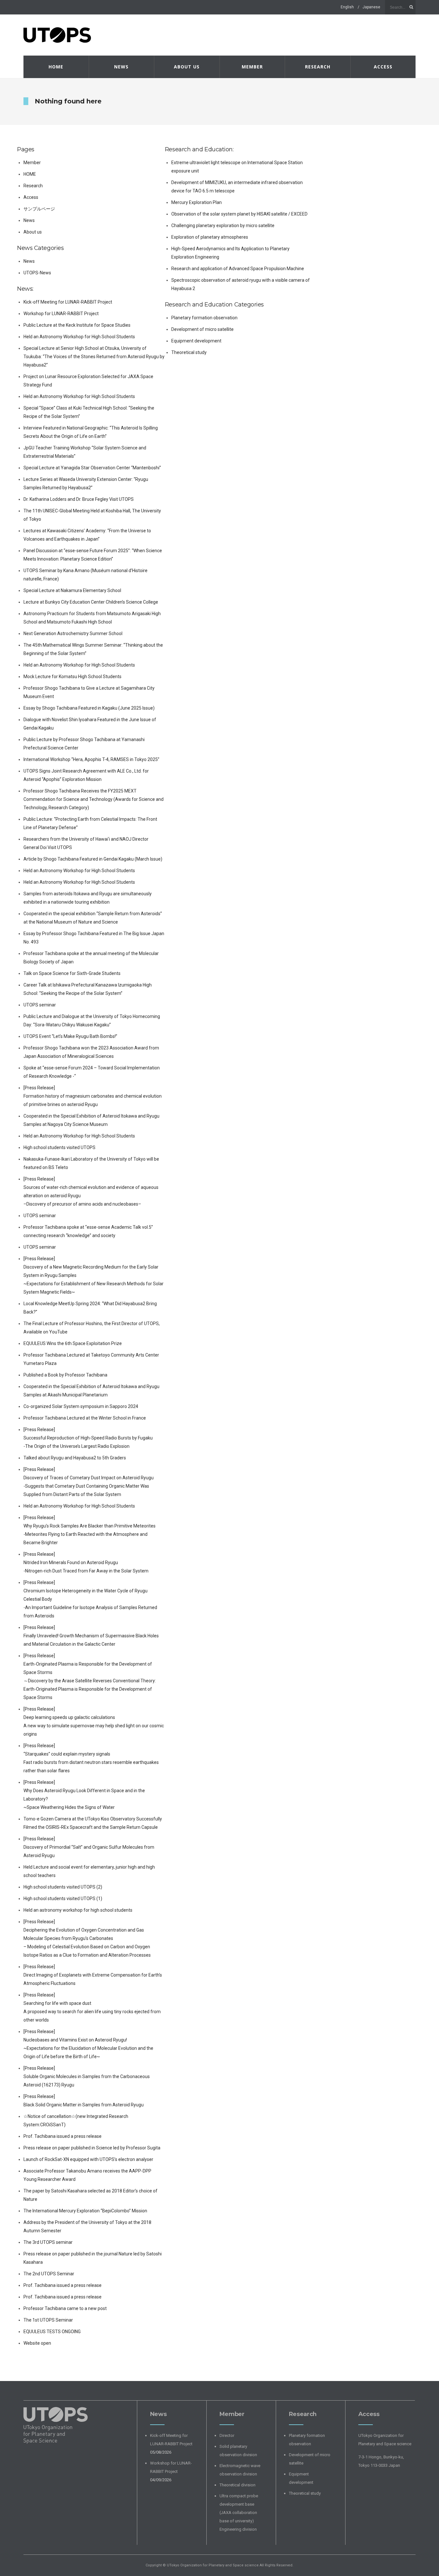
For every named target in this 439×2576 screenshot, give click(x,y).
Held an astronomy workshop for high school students (78, 1910)
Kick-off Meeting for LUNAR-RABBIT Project (68, 302)
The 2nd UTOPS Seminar (49, 2274)
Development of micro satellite (202, 329)
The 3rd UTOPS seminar (50, 2242)
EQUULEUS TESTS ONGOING (52, 2332)
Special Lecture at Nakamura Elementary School (72, 590)
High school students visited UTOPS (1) (63, 1899)
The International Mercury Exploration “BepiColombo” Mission (85, 2211)
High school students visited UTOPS (59, 1147)
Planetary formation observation (204, 318)
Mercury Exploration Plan (197, 202)
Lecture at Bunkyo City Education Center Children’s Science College (91, 602)
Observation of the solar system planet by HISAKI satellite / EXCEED (239, 214)
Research (318, 67)
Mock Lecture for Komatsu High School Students (72, 677)
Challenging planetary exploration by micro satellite (223, 226)
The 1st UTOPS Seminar (48, 2320)
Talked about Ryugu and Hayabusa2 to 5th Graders (75, 1458)
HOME (56, 67)
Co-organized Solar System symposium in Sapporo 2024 (81, 1406)
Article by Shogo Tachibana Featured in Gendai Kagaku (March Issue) (93, 859)
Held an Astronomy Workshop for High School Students (79, 337)
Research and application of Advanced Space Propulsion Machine (238, 269)
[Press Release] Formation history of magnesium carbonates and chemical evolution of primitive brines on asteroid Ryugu (93, 1096)
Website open (37, 2343)
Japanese (371, 7)
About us (187, 67)
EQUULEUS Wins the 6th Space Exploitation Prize (73, 1343)
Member (252, 67)
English (347, 7)
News (121, 67)
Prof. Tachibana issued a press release (63, 2136)
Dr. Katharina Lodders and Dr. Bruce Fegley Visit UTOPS (79, 499)
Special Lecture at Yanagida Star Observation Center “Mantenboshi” (92, 468)
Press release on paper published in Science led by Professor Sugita (92, 2148)
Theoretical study (189, 352)
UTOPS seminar (40, 1005)
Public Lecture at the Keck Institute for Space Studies (77, 325)
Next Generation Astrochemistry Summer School (73, 633)
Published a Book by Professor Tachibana (65, 1375)
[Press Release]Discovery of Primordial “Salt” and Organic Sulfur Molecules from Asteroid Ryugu (89, 1847)
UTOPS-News (37, 273)
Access (383, 67)
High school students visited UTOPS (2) (63, 1887)
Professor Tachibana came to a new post (65, 2308)
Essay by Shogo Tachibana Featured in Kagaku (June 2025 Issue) (89, 708)
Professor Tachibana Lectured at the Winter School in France (85, 1418)
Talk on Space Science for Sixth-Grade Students (72, 973)
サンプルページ (39, 209)
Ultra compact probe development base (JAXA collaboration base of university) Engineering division (239, 2513)
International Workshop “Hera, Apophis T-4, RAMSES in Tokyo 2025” (91, 759)
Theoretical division (237, 2485)
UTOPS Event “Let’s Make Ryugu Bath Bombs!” (70, 1036)
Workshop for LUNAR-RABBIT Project (61, 314)
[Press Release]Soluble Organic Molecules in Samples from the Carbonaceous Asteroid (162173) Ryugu (87, 2076)
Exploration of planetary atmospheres (210, 237)
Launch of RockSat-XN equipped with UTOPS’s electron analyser (88, 2159)
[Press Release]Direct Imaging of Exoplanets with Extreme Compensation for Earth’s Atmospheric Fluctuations (93, 1975)
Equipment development (196, 341)
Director (227, 2435)
